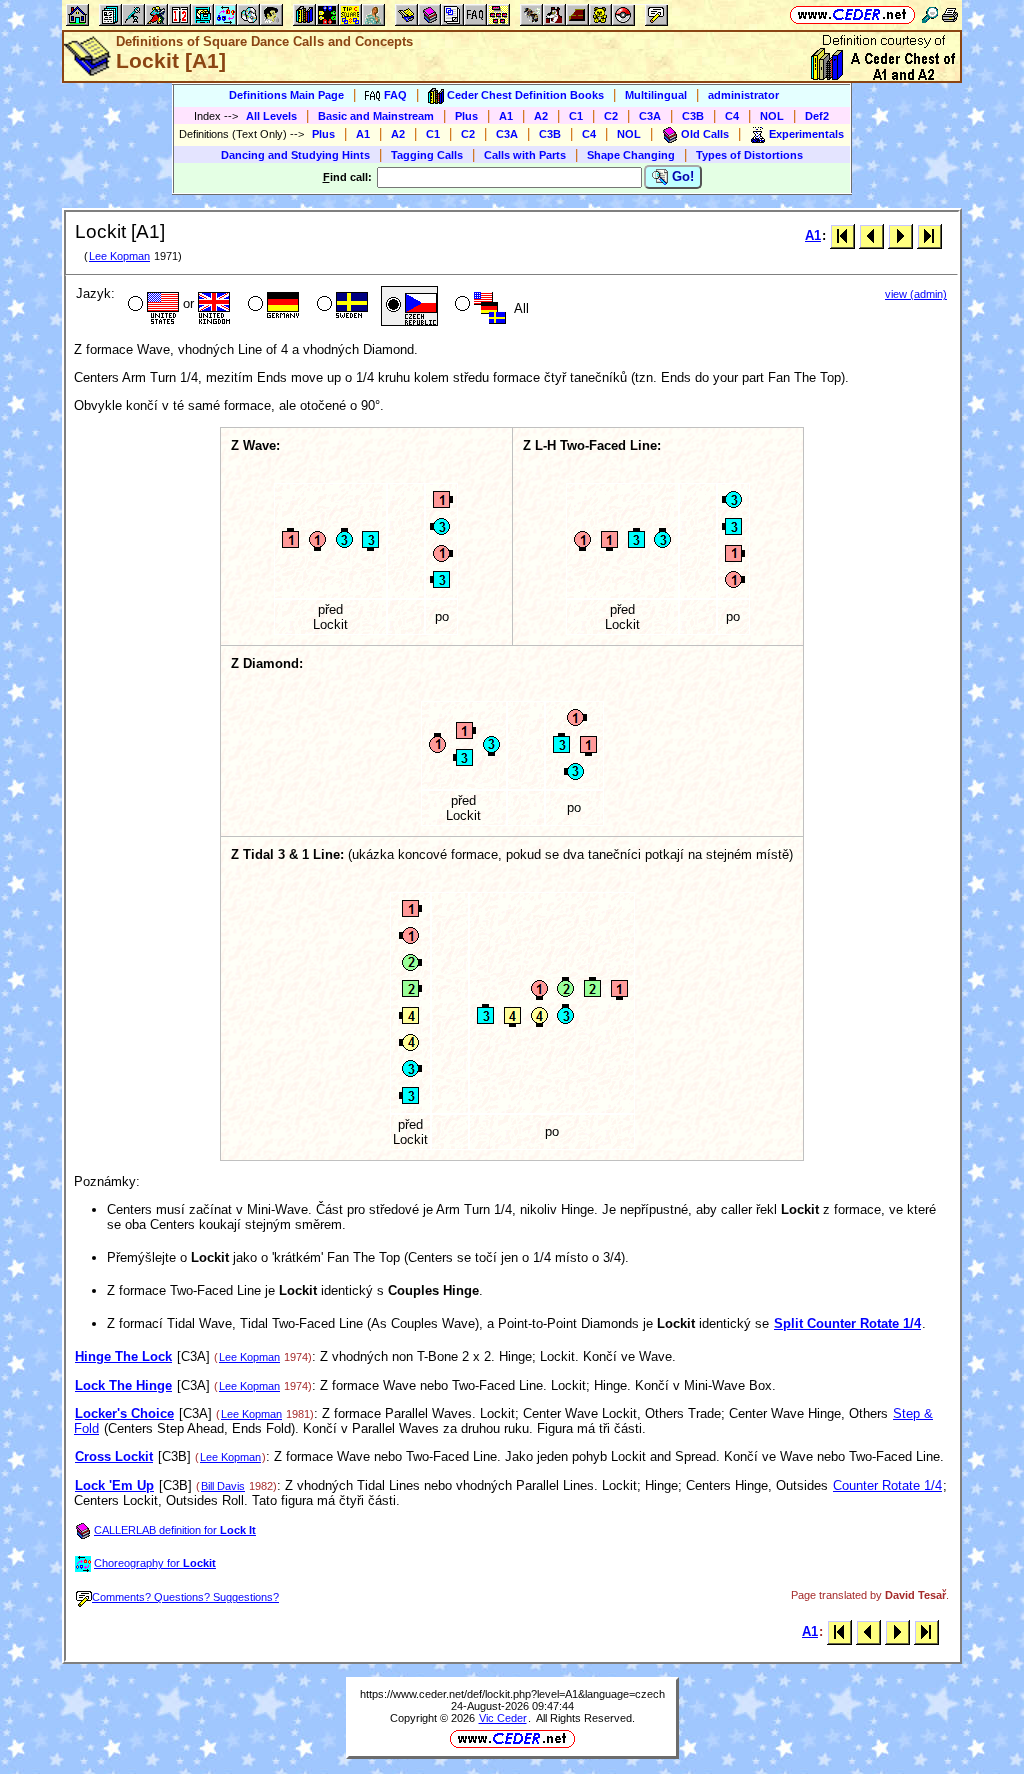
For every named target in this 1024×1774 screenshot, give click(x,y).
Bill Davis (223, 1486)
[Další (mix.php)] (900, 235)
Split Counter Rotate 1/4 (847, 1323)
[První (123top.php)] (842, 235)
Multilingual (656, 95)
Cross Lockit (114, 1456)
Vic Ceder (503, 1718)
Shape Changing (631, 155)
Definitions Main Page (286, 95)
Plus (466, 116)
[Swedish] (340, 306)
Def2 (817, 116)
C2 (611, 116)
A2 (541, 116)
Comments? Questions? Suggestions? (185, 1597)
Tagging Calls (427, 155)
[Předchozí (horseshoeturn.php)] (871, 235)
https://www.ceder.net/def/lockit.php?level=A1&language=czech (512, 1694)
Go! (681, 176)
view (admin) (916, 294)
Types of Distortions (749, 155)
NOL (772, 116)
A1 (506, 116)
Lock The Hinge (123, 1385)
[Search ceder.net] (930, 14)
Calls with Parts (525, 155)
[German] (271, 306)
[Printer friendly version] (950, 14)
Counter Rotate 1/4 (887, 1485)
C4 (732, 116)
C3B (693, 116)
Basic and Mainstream (376, 116)
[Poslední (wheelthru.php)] (929, 235)
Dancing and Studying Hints (295, 155)
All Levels (271, 116)
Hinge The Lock (123, 1356)
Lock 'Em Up (114, 1485)
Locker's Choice (124, 1413)
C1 (576, 116)
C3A (650, 116)
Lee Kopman (119, 256)
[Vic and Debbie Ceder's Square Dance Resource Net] (852, 14)
